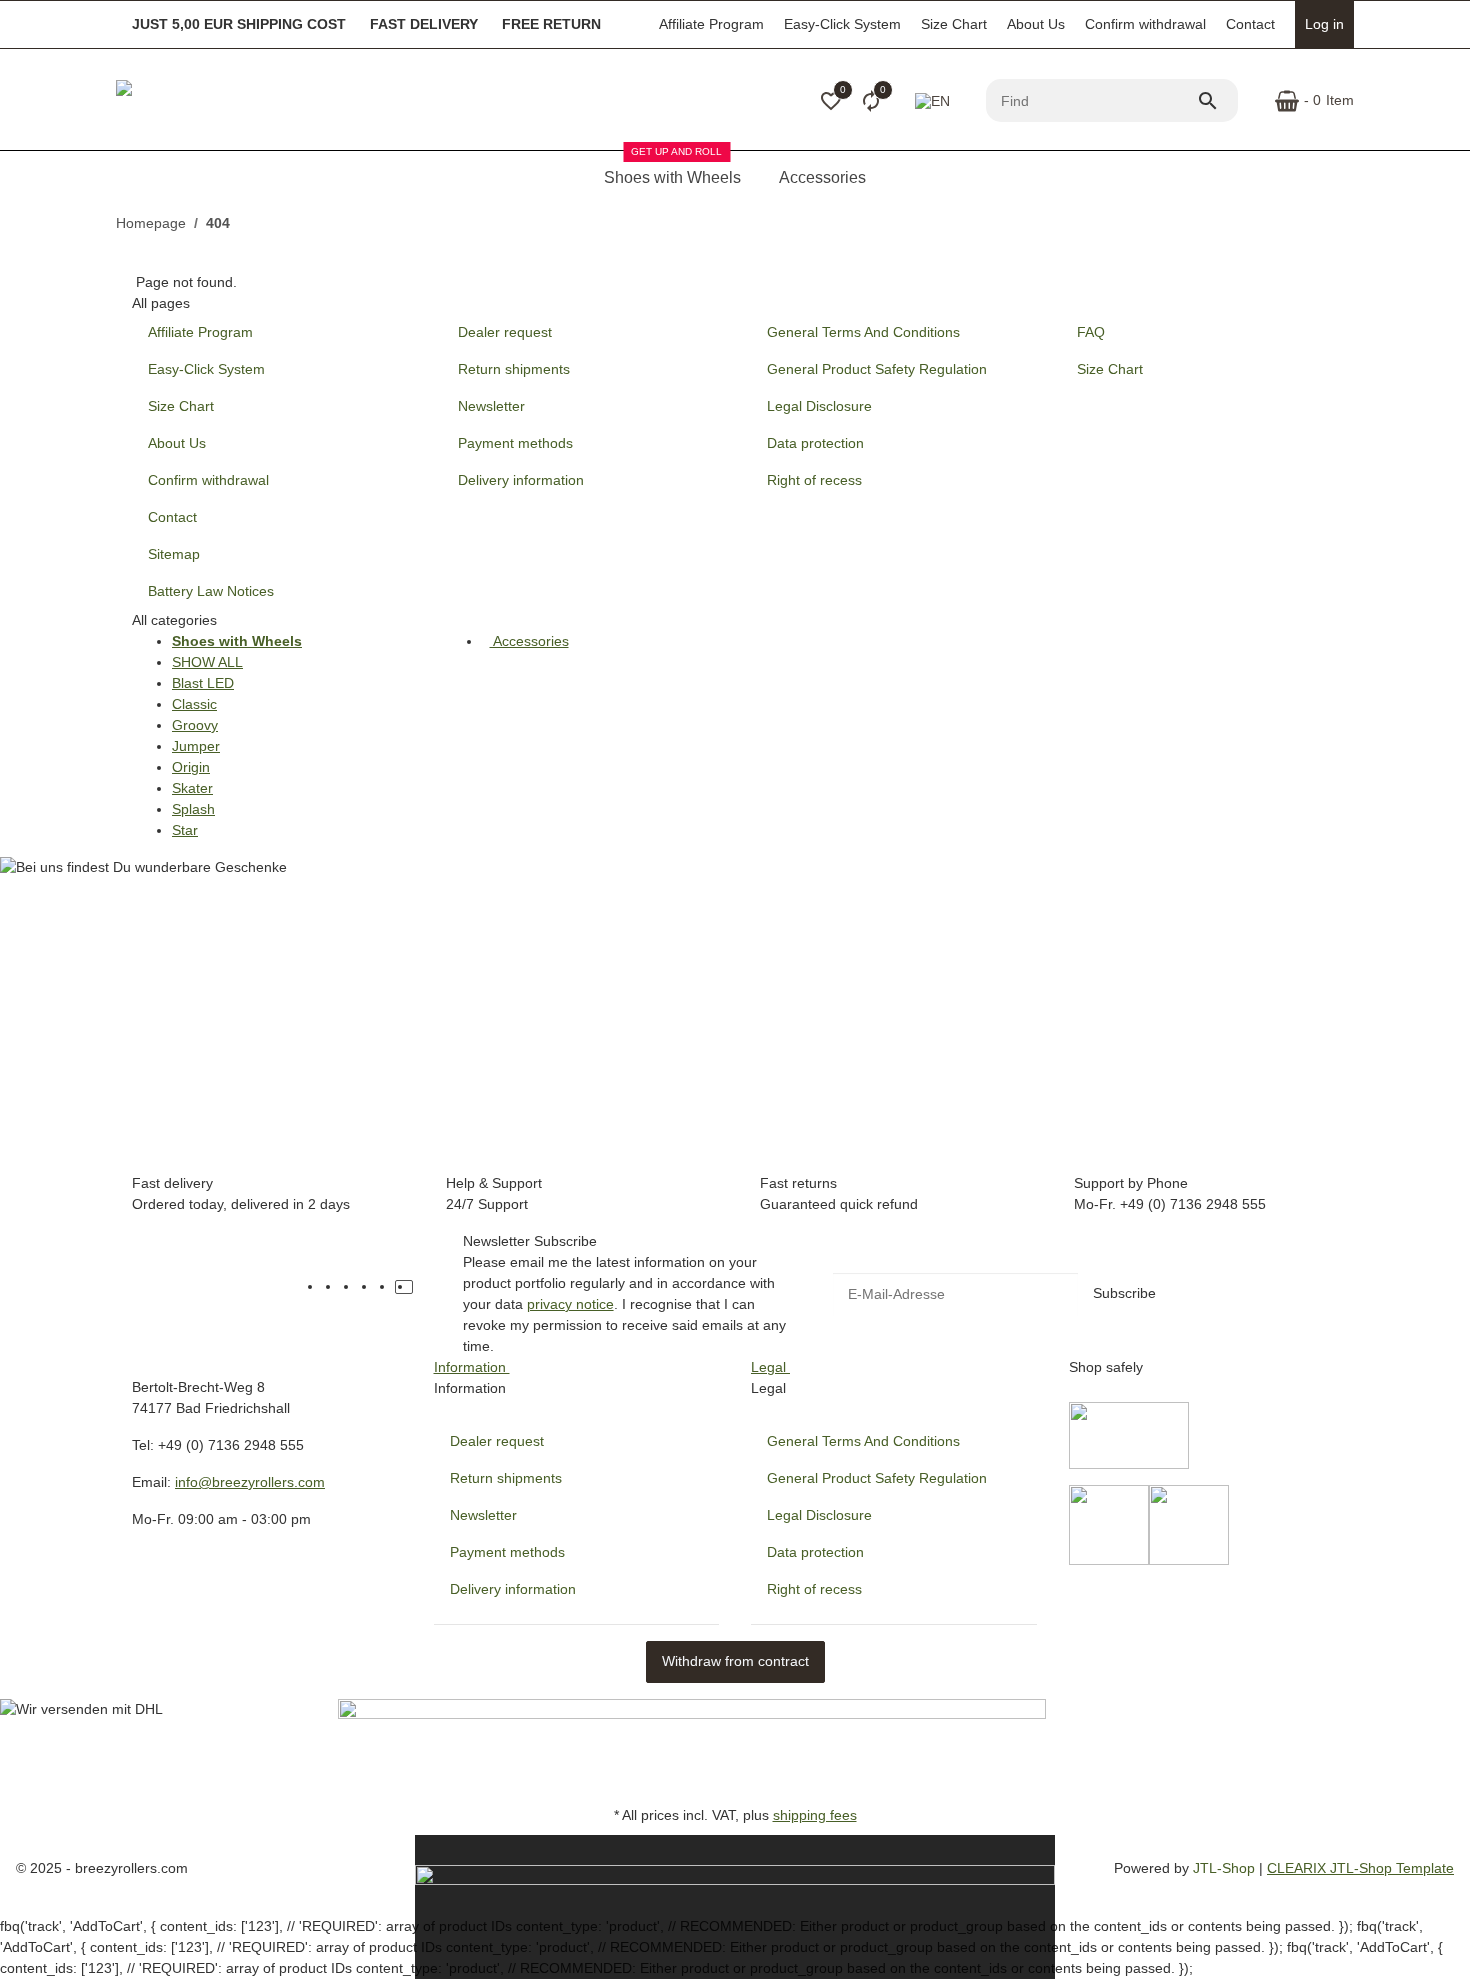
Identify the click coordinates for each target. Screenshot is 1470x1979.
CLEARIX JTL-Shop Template (1360, 1868)
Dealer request (497, 1441)
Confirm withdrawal (1145, 24)
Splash (193, 809)
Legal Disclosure (819, 1515)
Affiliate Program (711, 24)
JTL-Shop (1226, 1868)
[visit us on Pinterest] (368, 1287)
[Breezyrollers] (256, 101)
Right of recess (814, 1589)
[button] (831, 101)
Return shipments (506, 1478)
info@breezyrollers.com (250, 1482)
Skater (192, 788)
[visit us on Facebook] (332, 1287)
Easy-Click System (842, 24)
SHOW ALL (207, 662)
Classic (194, 704)
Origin (191, 767)
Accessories (529, 641)
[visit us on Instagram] (386, 1287)
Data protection (815, 1552)
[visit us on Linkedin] (422, 1287)
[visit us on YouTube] (350, 1287)
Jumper (196, 746)
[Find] (1217, 101)
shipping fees (815, 1815)
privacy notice (570, 1304)
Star (185, 830)
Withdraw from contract (735, 1661)
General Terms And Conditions (863, 1441)
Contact (1250, 24)
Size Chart (954, 24)
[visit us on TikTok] (404, 1287)
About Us (1036, 24)
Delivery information (513, 1589)
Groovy (195, 725)
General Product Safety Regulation (877, 1478)
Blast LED (203, 683)
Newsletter (483, 1515)
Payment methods (507, 1552)
